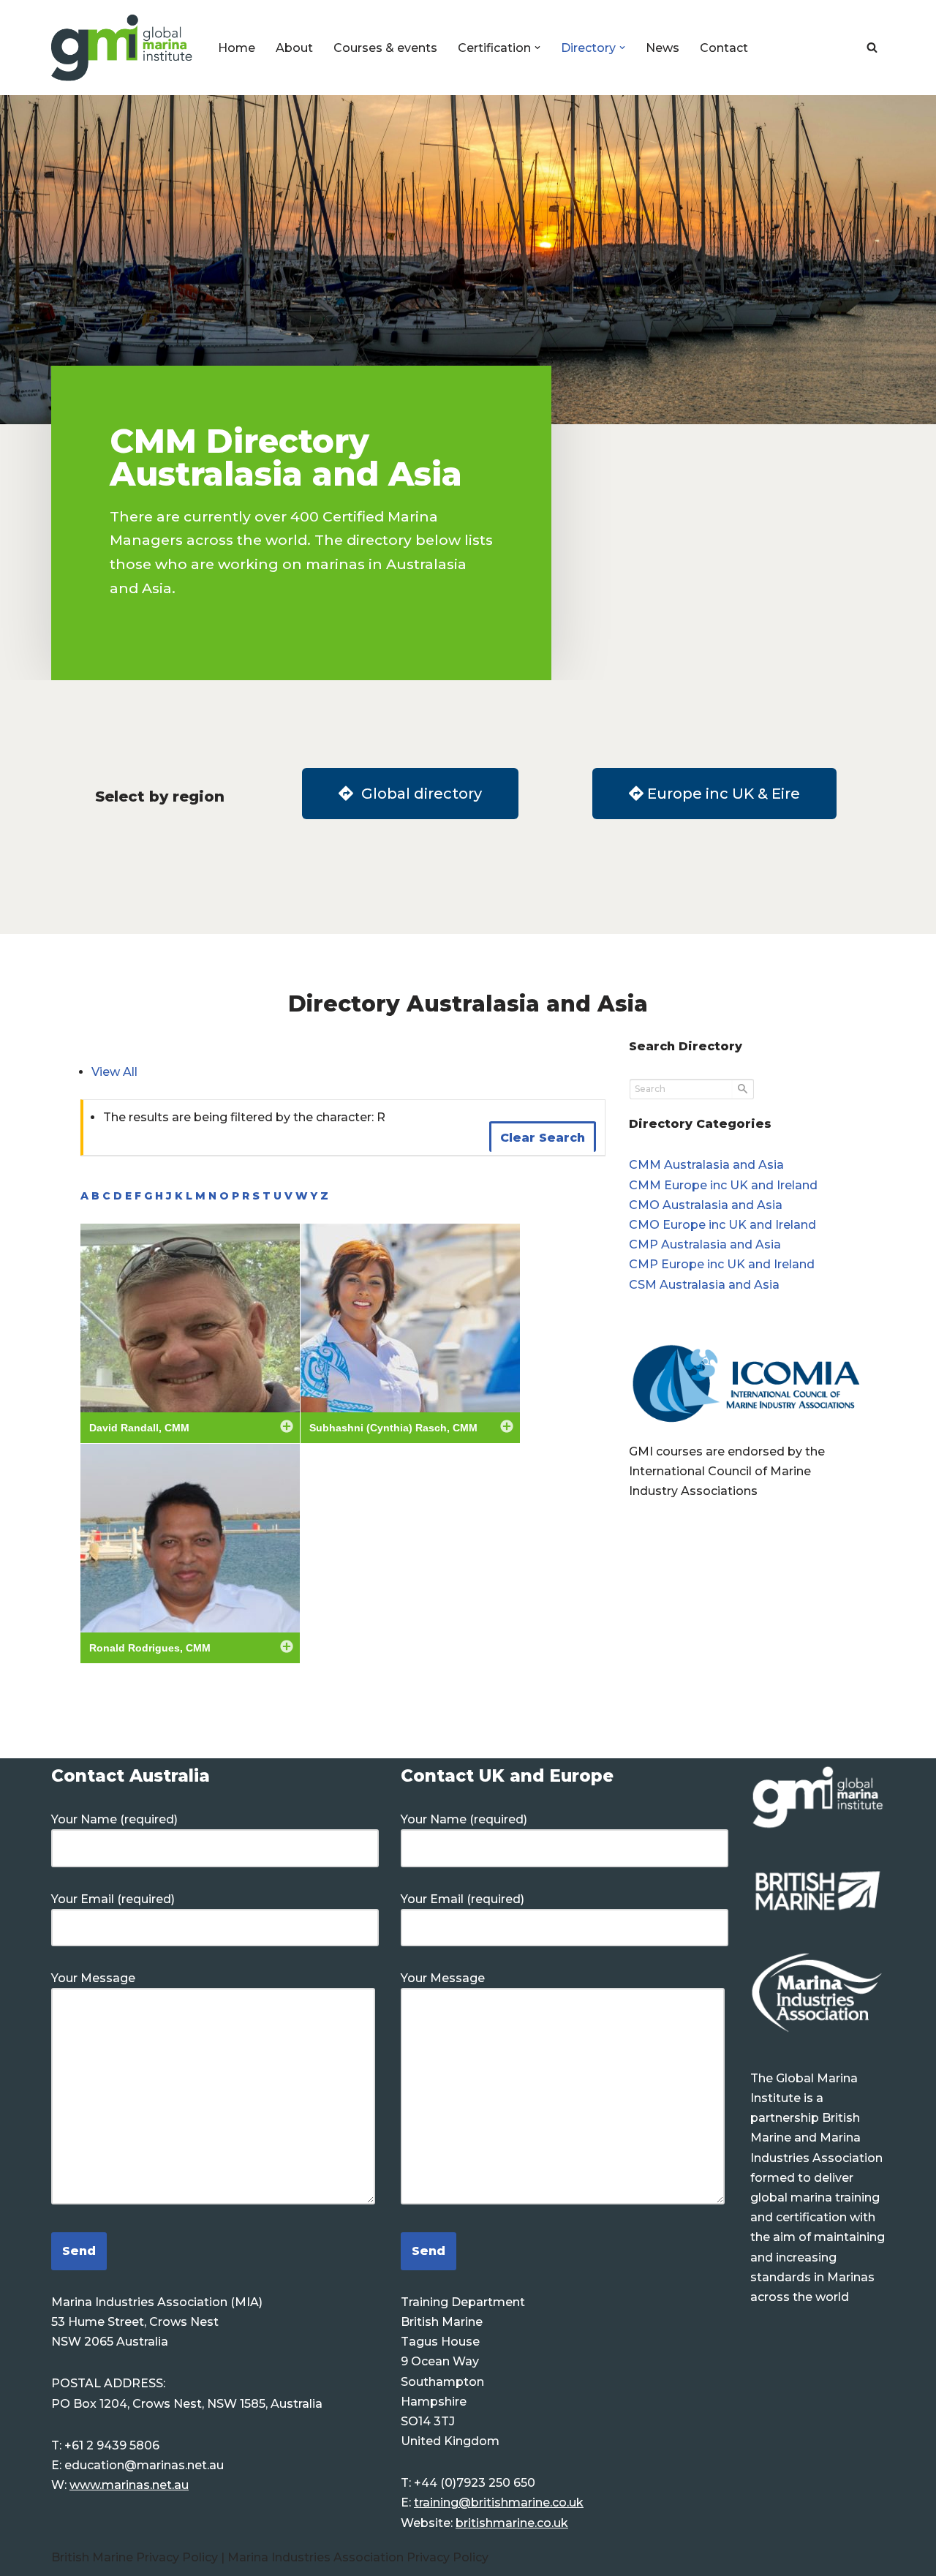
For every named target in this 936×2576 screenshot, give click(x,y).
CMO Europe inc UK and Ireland (722, 1225)
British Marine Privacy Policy (136, 2557)
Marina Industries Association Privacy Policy (358, 2557)
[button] (537, 48)
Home (237, 48)
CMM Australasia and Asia (706, 1165)
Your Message (93, 1978)
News (663, 48)
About (294, 48)
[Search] (872, 47)
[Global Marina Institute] (122, 48)
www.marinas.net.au (129, 2485)
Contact (724, 48)
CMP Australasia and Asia (705, 1244)
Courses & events (385, 48)
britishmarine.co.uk (512, 2523)
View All (114, 1072)
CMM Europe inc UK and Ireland (723, 1185)
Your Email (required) (113, 1899)
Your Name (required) (114, 1819)
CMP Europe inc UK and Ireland (722, 1264)
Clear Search (543, 1138)
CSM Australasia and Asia (704, 1285)
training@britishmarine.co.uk (499, 2502)
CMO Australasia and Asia (706, 1205)
